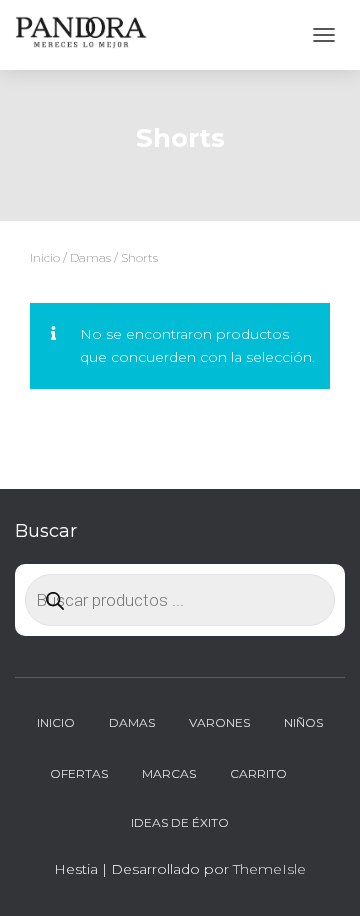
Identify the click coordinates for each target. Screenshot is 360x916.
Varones (219, 722)
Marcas (169, 773)
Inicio (45, 257)
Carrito (258, 773)
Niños (303, 722)
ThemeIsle (269, 869)
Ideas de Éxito (180, 822)
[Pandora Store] (89, 35)
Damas (90, 257)
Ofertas (79, 773)
